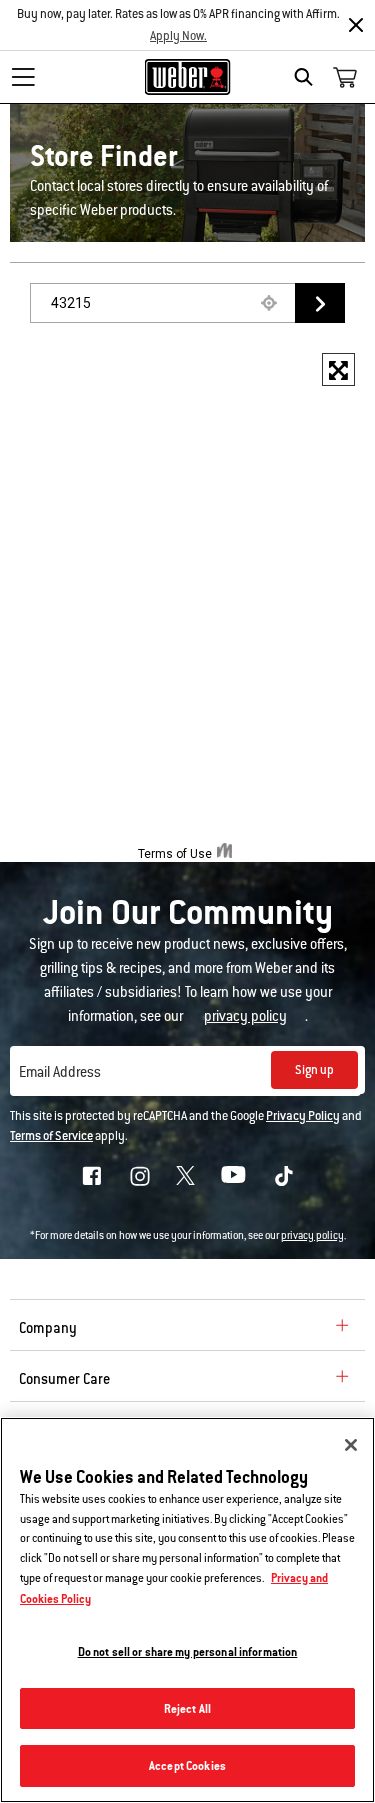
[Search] (308, 77)
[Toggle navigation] (23, 77)
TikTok (284, 1176)
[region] (187, 1610)
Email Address (60, 1072)
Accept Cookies (187, 1765)
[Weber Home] (187, 77)
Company (48, 1328)
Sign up (314, 1070)
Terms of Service (51, 1136)
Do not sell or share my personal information (188, 1651)
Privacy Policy (303, 1116)
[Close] (356, 25)
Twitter (185, 1175)
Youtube (233, 1174)
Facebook (92, 1176)
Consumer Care (64, 1379)
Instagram (140, 1176)
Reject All (187, 1708)
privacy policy (312, 1235)
